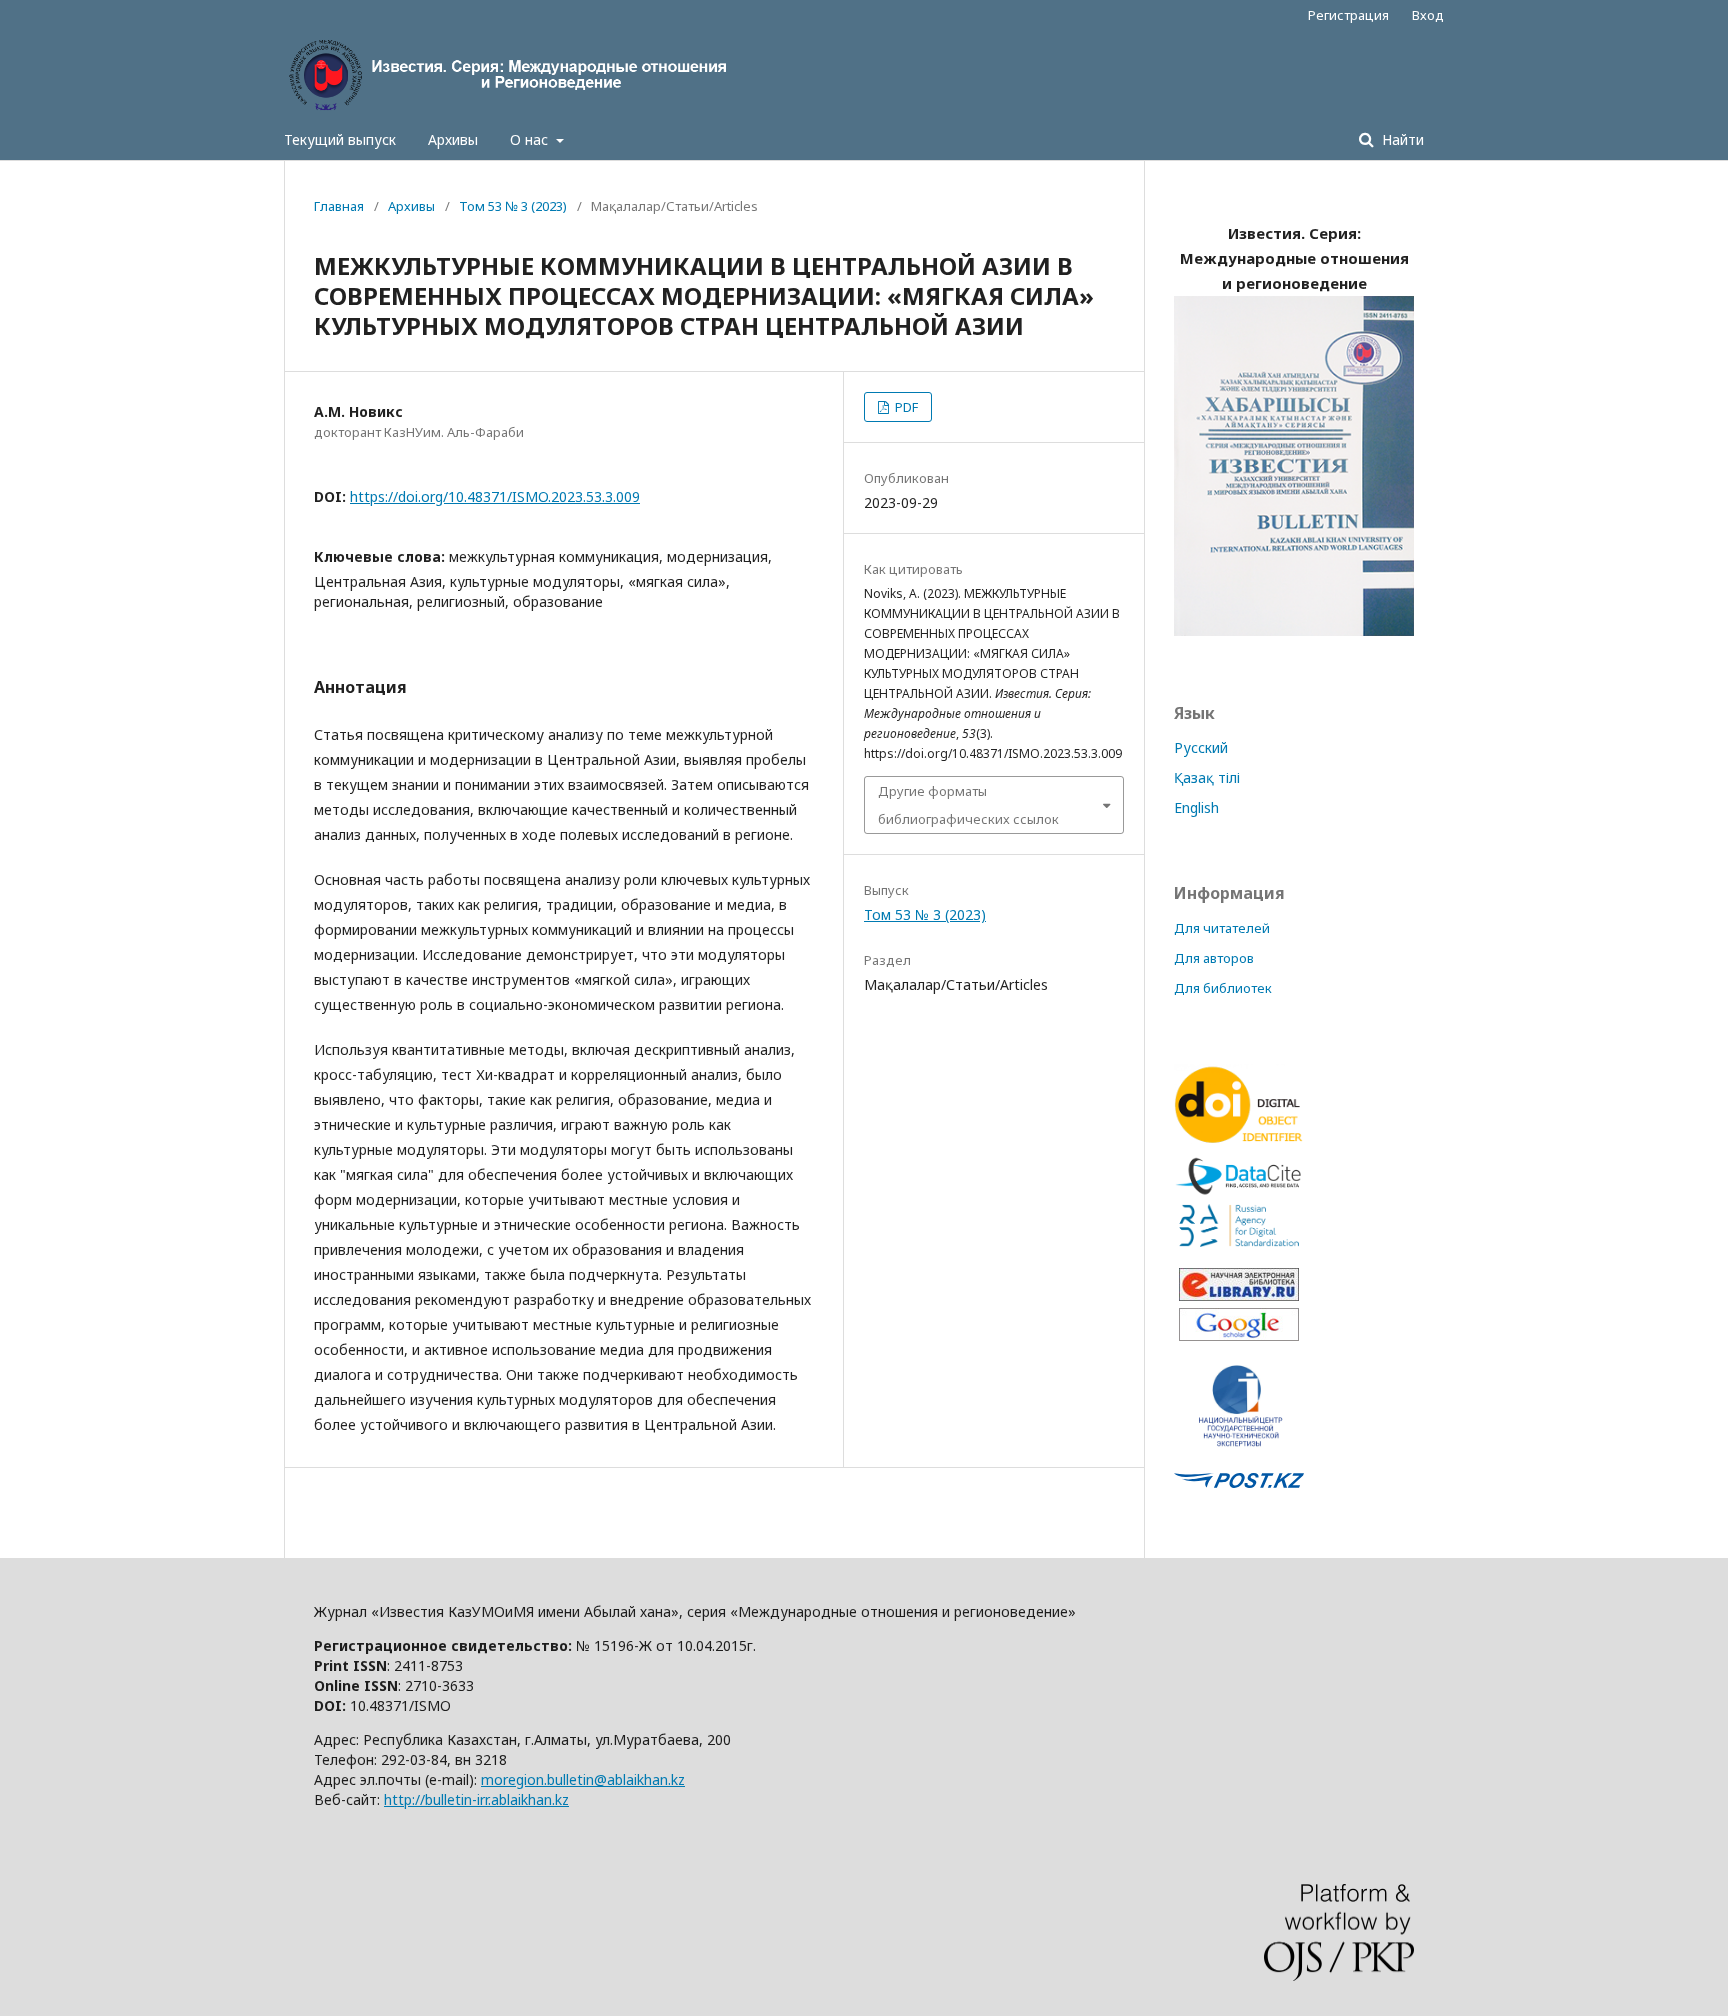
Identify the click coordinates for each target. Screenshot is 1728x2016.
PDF (905, 407)
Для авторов (1214, 958)
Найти (1401, 139)
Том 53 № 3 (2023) (513, 206)
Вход (1428, 15)
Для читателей (1222, 928)
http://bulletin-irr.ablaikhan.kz (476, 1799)
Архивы (453, 139)
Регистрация (1348, 15)
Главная (339, 206)
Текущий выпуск (340, 139)
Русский (1201, 747)
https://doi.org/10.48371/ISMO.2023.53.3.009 (495, 496)
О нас (531, 139)
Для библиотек (1223, 988)
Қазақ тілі (1207, 777)
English (1196, 807)
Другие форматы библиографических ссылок (968, 805)
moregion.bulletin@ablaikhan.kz (583, 1779)
